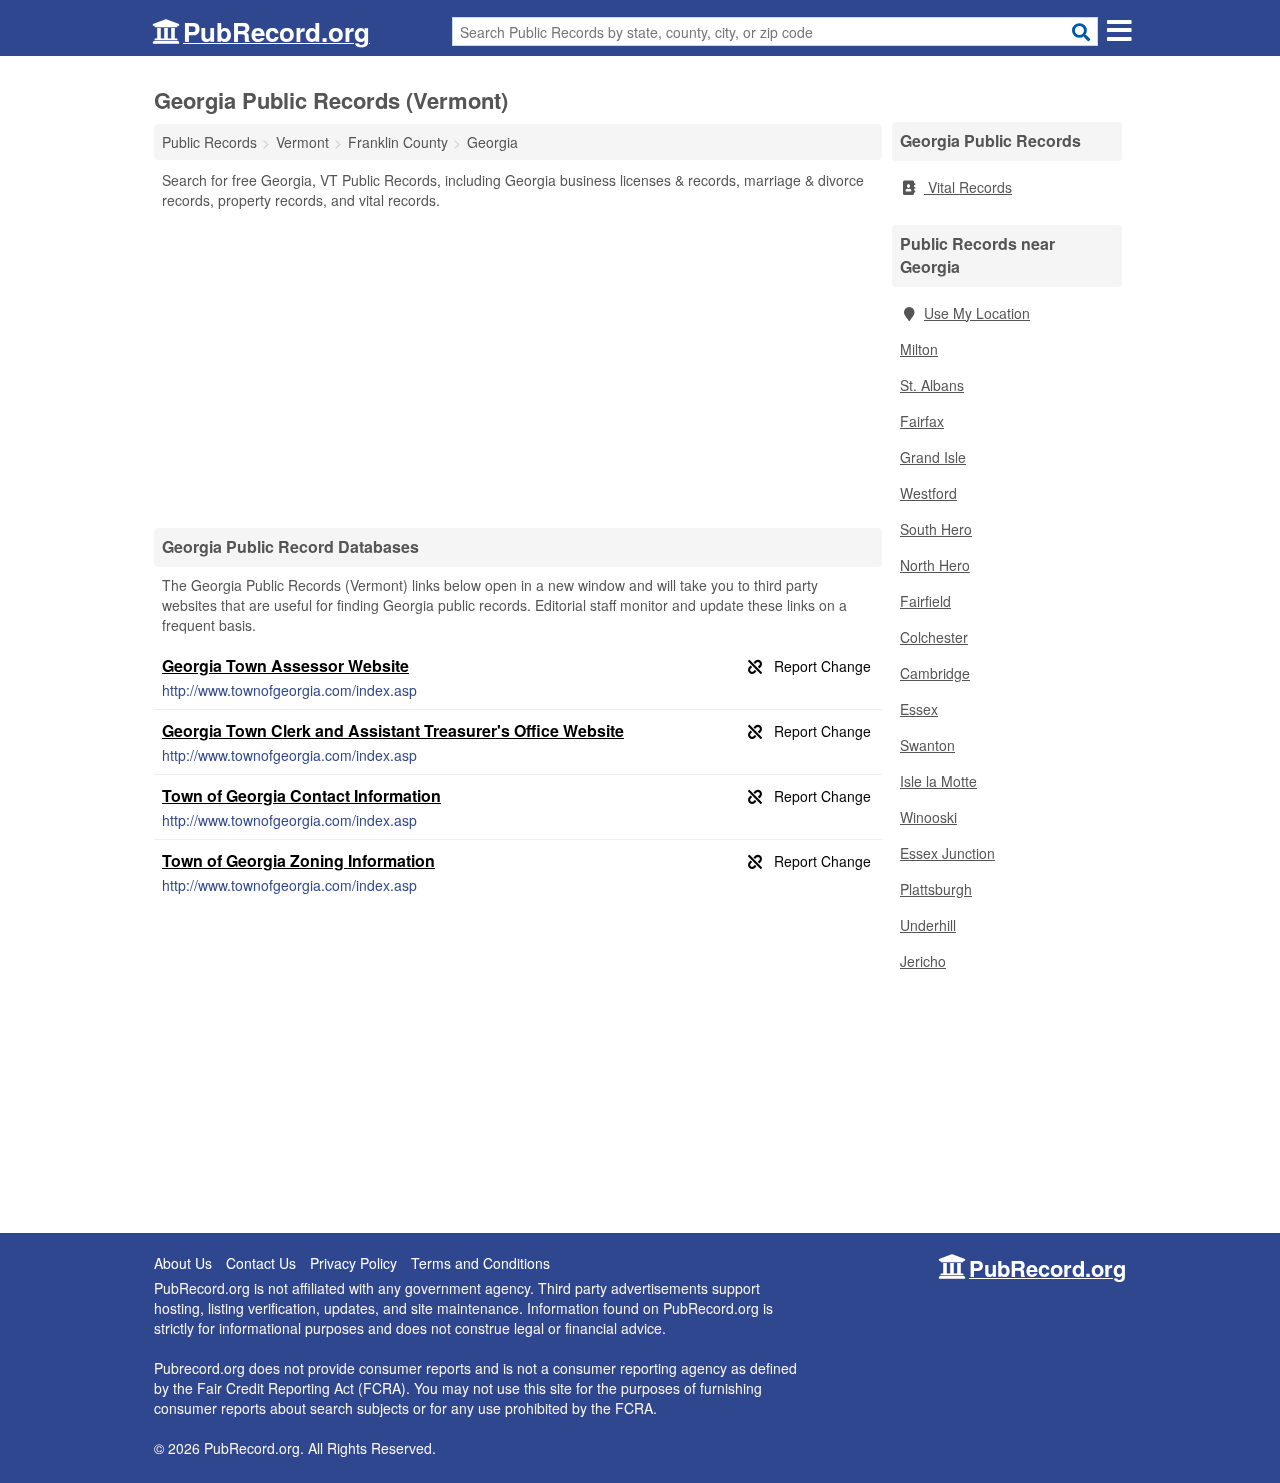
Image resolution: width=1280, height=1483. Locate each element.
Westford (928, 493)
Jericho (923, 961)
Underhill (928, 925)
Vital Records (968, 187)
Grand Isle (933, 457)
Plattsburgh (936, 889)
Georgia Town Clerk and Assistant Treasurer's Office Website (393, 730)
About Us (183, 1263)
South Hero (936, 529)
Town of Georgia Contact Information (301, 795)
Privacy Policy (353, 1263)
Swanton (927, 745)
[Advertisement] (518, 368)
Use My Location (977, 313)
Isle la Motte (938, 781)
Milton (919, 349)
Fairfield (925, 601)
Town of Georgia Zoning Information (298, 860)
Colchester (934, 637)
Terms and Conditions (480, 1263)
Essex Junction (947, 853)
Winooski (928, 817)
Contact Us (261, 1263)
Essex (919, 709)
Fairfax (922, 421)
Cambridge (935, 673)
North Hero (935, 565)
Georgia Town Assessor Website (285, 665)
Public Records (209, 142)
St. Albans (932, 385)
